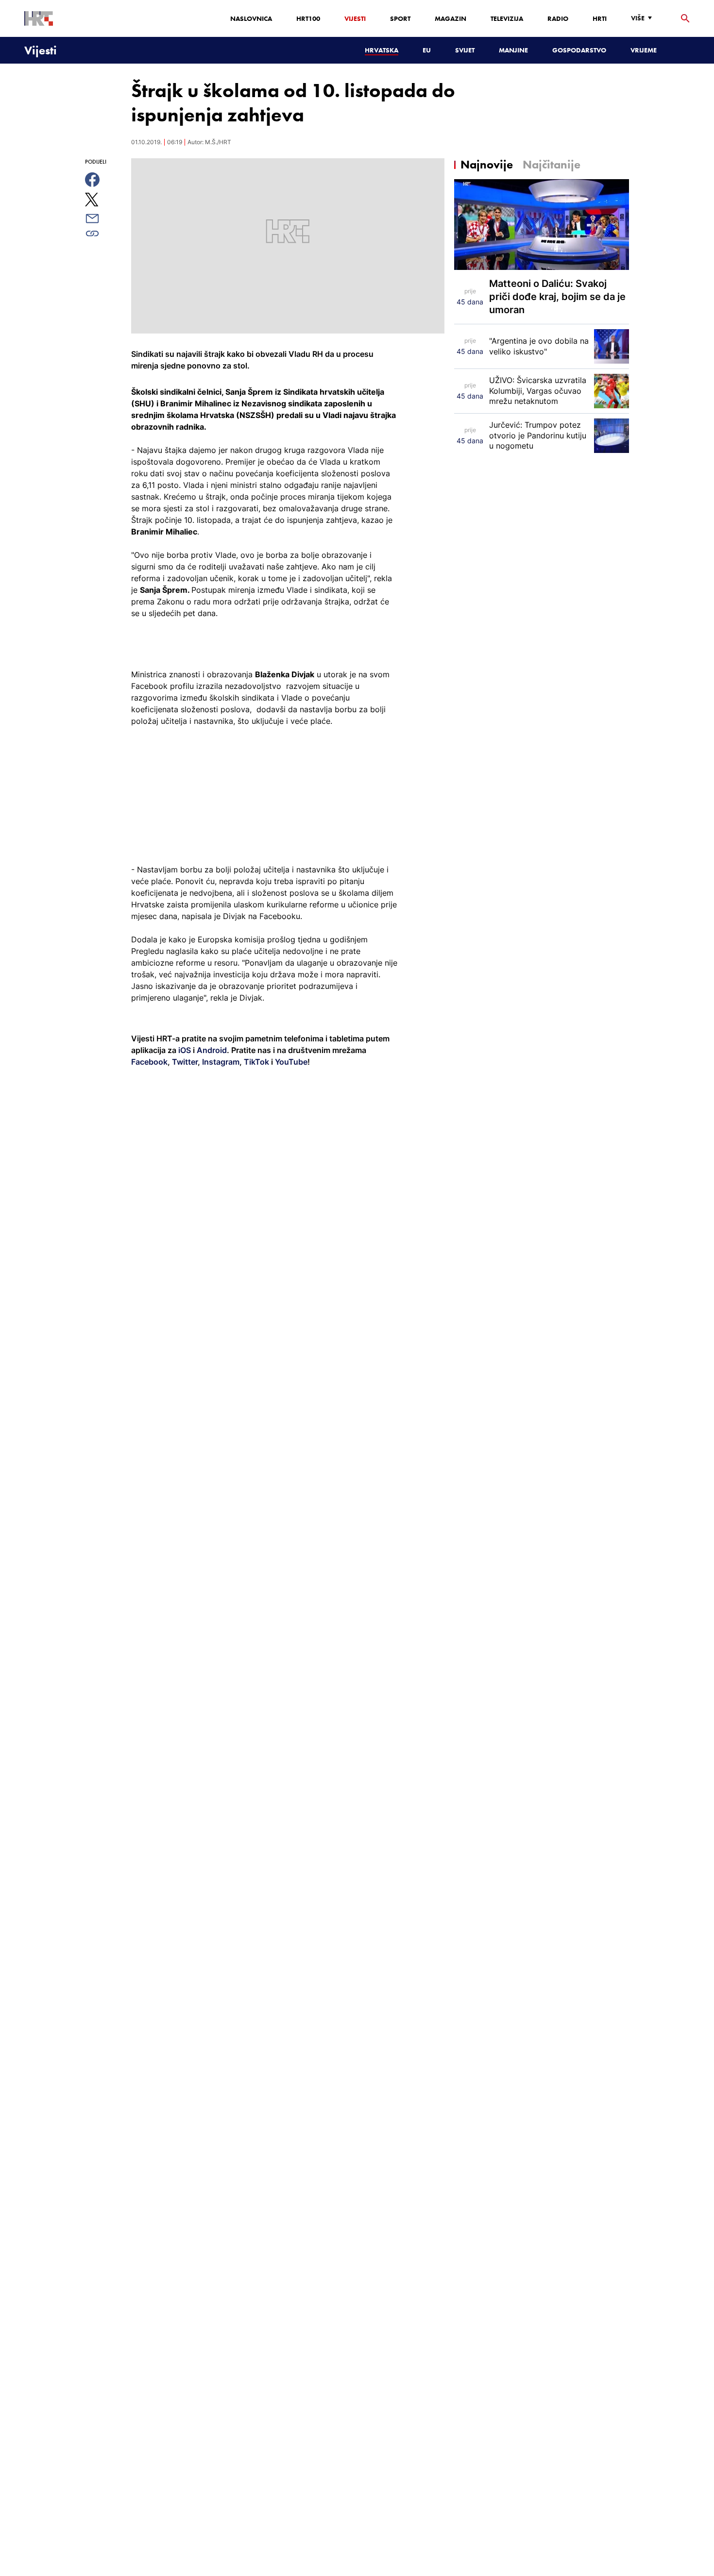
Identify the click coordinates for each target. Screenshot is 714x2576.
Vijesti (355, 18)
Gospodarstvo (579, 50)
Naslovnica (251, 18)
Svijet (465, 50)
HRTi (600, 18)
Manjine (513, 50)
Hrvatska (382, 50)
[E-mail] (103, 218)
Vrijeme (644, 50)
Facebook (149, 1062)
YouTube (290, 1062)
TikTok (255, 1062)
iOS (186, 1050)
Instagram (220, 1062)
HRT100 (308, 18)
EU (427, 50)
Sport (400, 18)
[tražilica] (685, 19)
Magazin (450, 18)
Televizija (507, 18)
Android (212, 1050)
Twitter (184, 1062)
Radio (558, 18)
